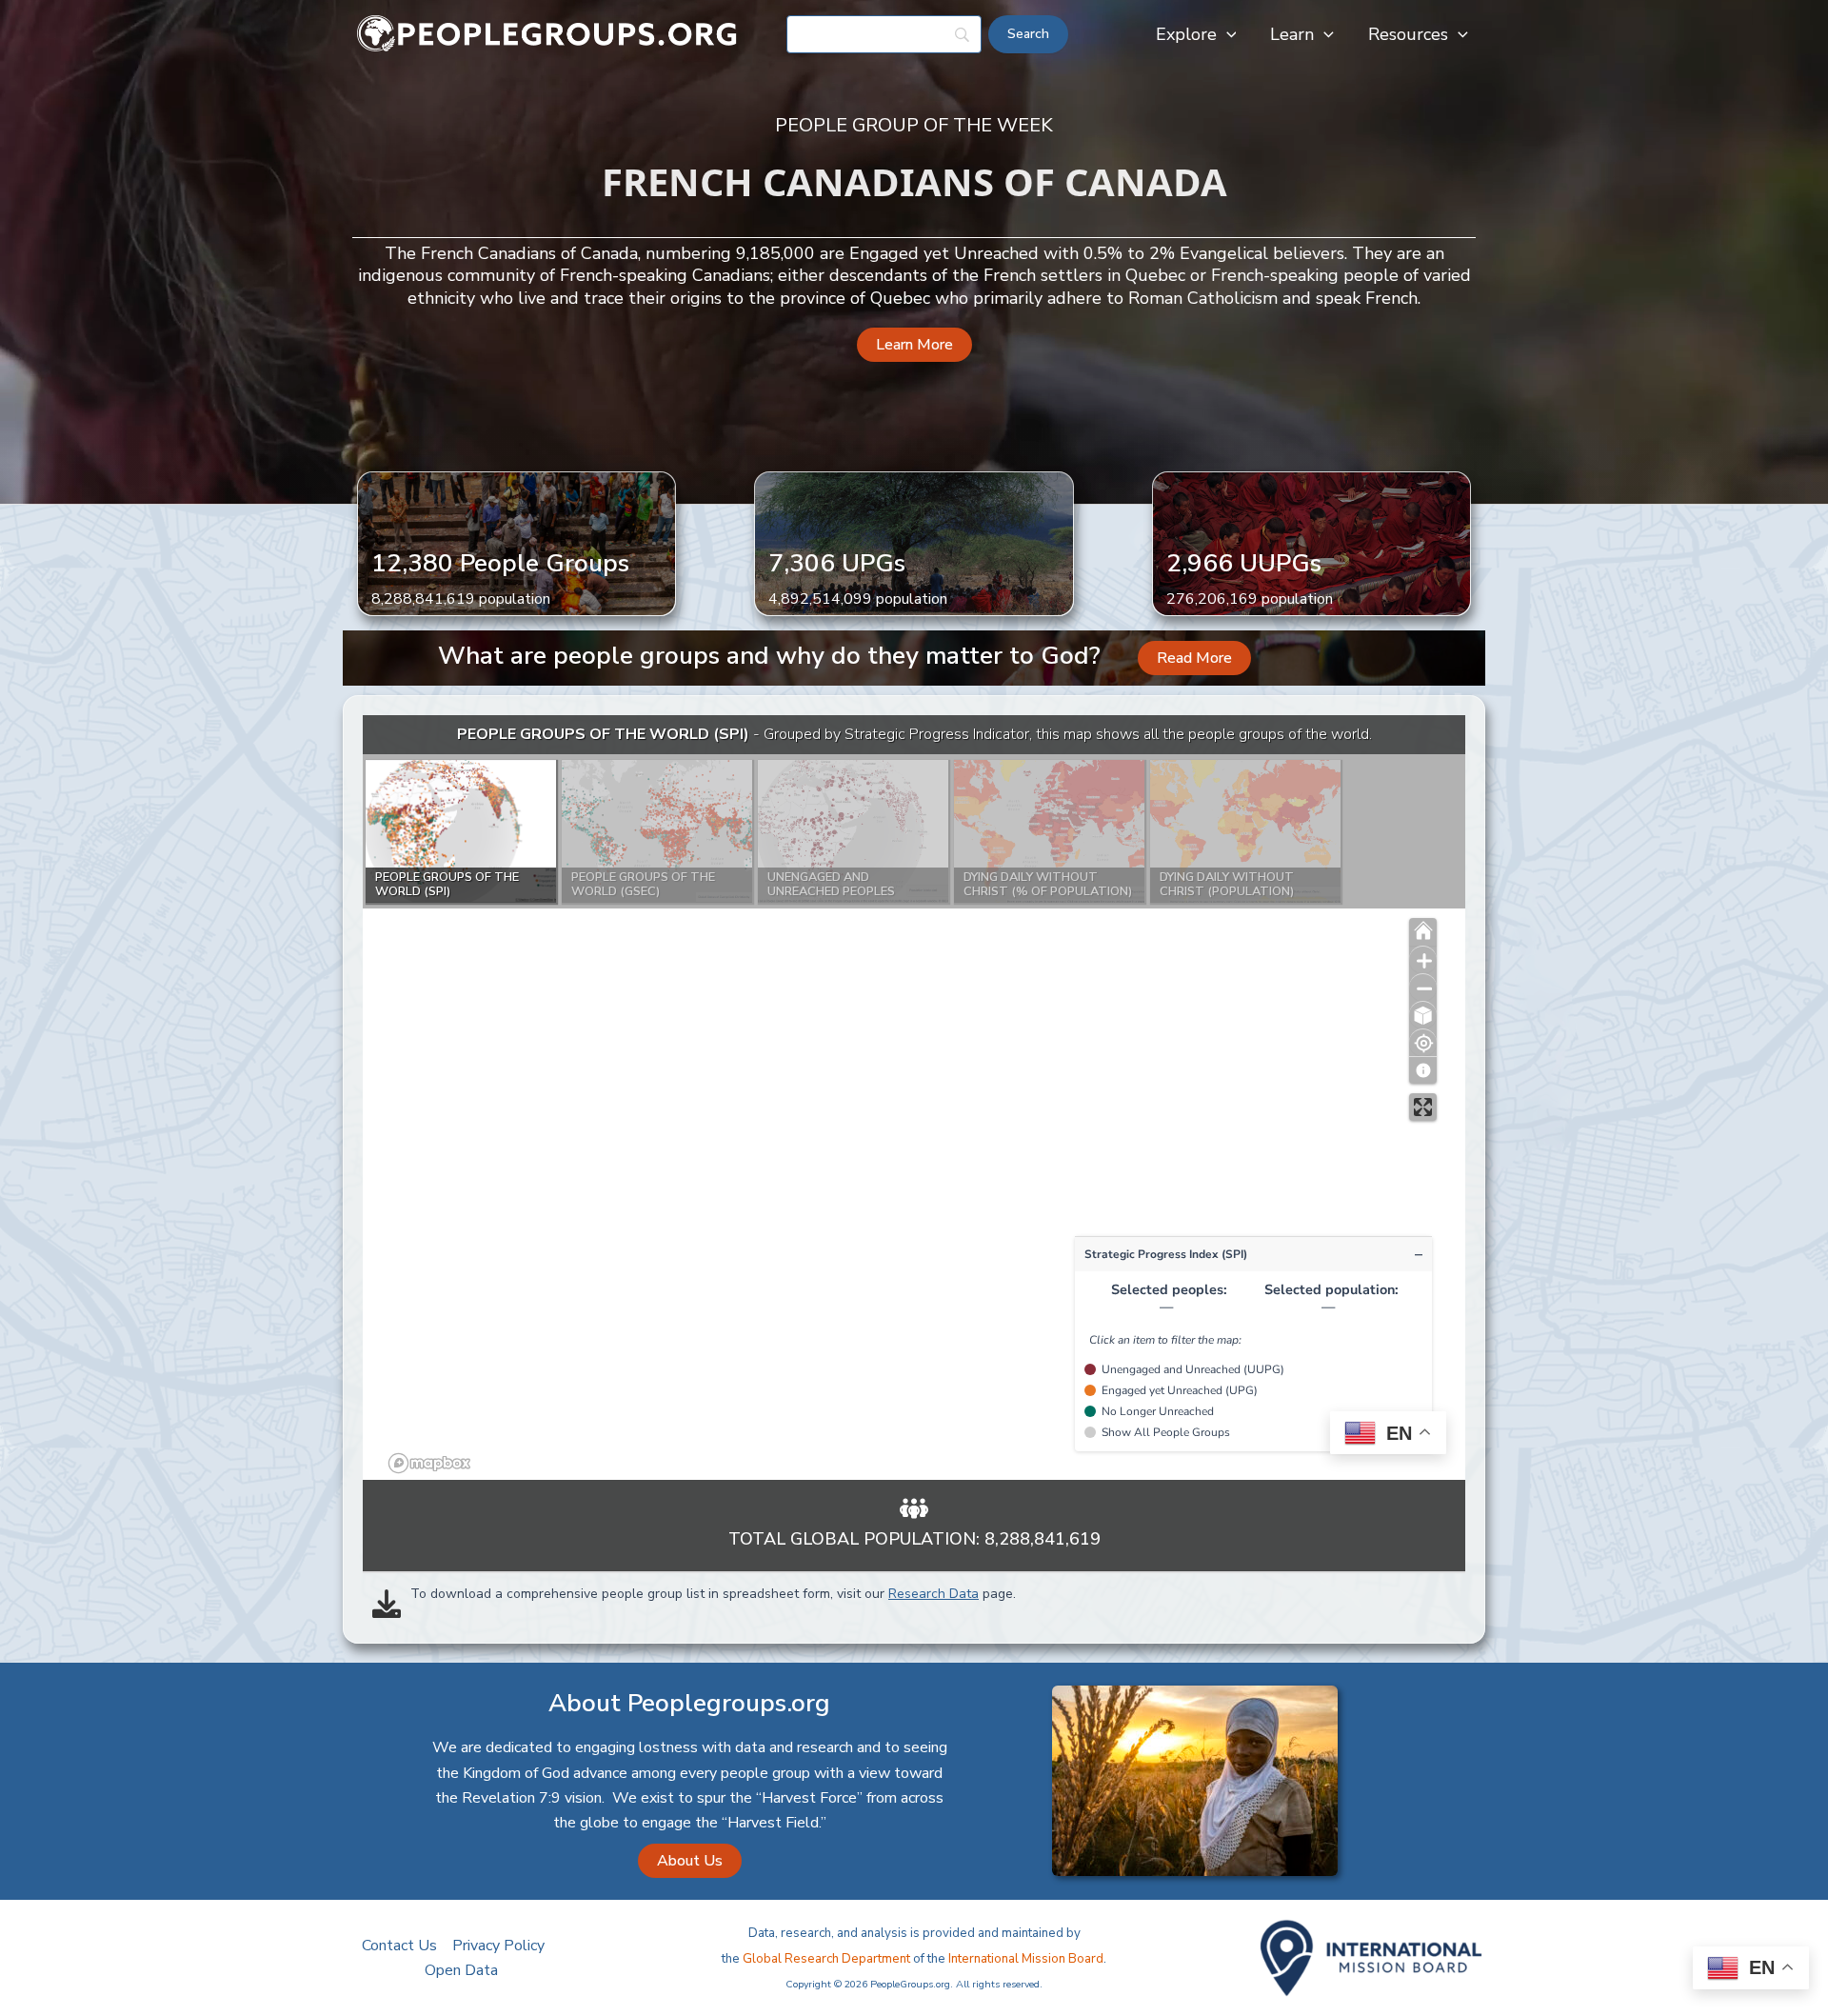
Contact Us (399, 1946)
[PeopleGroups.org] (547, 33)
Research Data (934, 1594)
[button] (1227, 34)
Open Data (461, 1970)
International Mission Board (1026, 1959)
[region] (914, 1098)
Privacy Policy (498, 1946)
